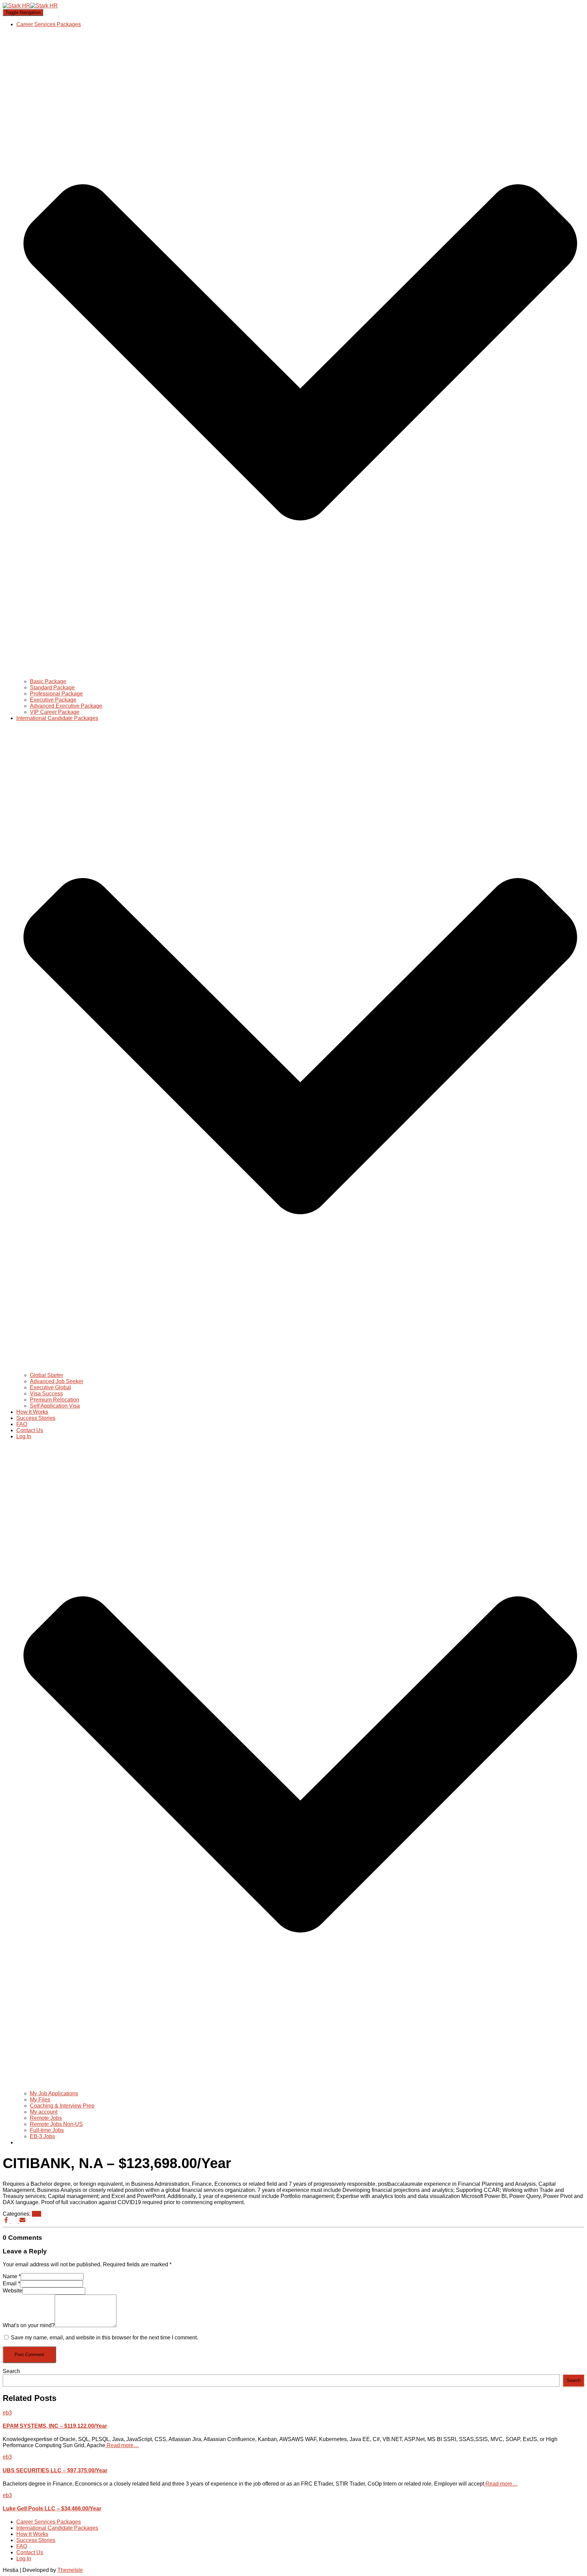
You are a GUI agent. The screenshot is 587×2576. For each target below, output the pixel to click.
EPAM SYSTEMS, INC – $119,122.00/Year (55, 2426)
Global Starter (47, 1375)
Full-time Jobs (47, 2130)
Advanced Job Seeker (57, 1381)
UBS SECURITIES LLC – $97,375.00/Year (55, 2470)
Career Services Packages (49, 2522)
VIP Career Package (55, 712)
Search (11, 2371)
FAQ (22, 1424)
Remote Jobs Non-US (56, 2124)
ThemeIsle (70, 2570)
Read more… (122, 2445)
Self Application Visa (55, 1406)
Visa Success (46, 1394)
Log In (24, 2558)
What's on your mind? (29, 2325)
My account (44, 2112)
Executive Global (50, 1387)
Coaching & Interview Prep (62, 2106)
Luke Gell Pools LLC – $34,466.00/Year (52, 2509)
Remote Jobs (46, 2118)
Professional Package (56, 694)
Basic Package (48, 681)
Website (13, 2291)
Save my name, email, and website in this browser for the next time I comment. (104, 2338)
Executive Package (53, 700)
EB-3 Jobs (42, 2136)
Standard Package (52, 688)
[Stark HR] (30, 6)
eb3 (37, 2214)
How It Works (32, 1412)
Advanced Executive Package (66, 706)
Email (11, 2283)
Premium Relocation (55, 1400)
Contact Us (30, 1430)
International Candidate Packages (57, 2528)
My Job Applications (54, 2093)
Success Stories (36, 1418)
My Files (40, 2100)
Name (12, 2276)
